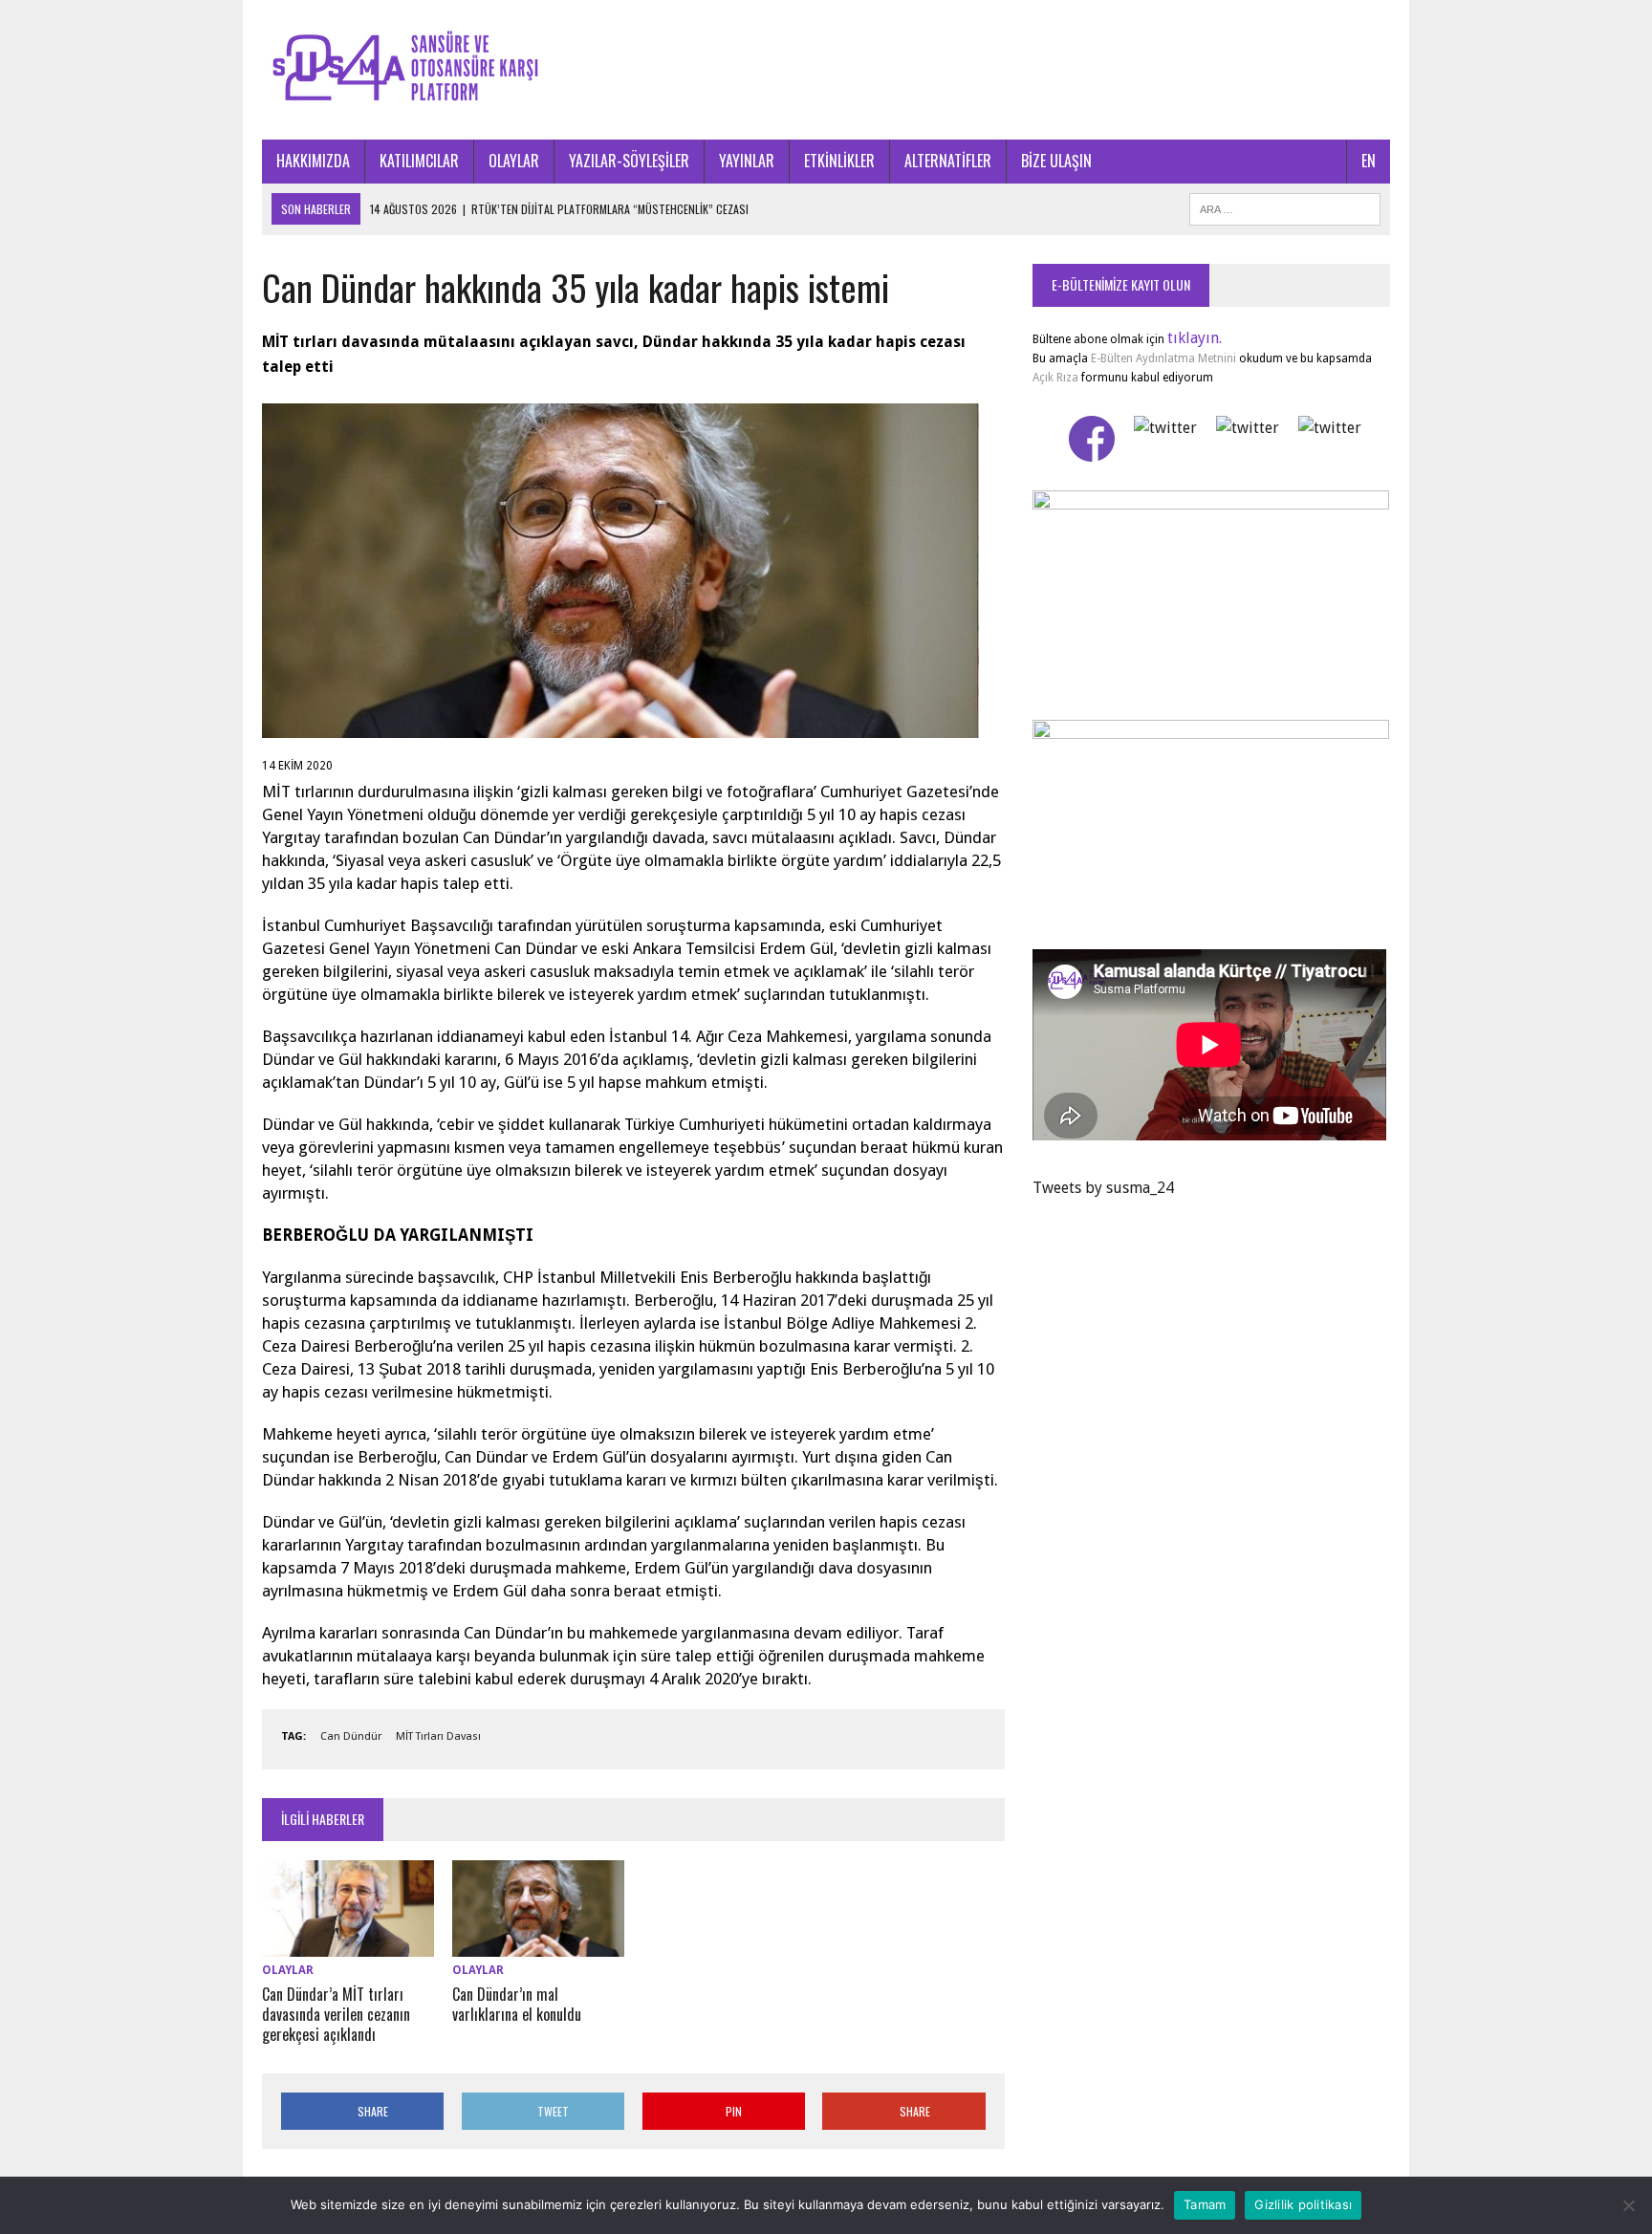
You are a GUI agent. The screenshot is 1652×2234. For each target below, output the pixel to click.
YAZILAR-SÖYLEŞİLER (629, 161)
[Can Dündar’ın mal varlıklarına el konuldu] (538, 1945)
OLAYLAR (514, 161)
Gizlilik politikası (1303, 2204)
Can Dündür (351, 1736)
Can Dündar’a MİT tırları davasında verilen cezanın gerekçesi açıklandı (336, 2014)
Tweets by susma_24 (1103, 1188)
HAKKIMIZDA (313, 161)
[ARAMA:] (1285, 206)
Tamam (1205, 2204)
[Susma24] (826, 70)
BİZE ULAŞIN (1056, 161)
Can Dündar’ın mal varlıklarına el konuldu (517, 2004)
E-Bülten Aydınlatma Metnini (1163, 358)
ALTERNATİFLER (948, 161)
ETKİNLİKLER (839, 161)
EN (1369, 161)
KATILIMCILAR (419, 161)
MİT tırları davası (438, 1736)
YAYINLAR (747, 161)
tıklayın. (1195, 338)
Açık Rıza (1055, 378)
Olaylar (288, 1970)
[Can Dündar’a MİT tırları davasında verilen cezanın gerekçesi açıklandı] (348, 1945)
